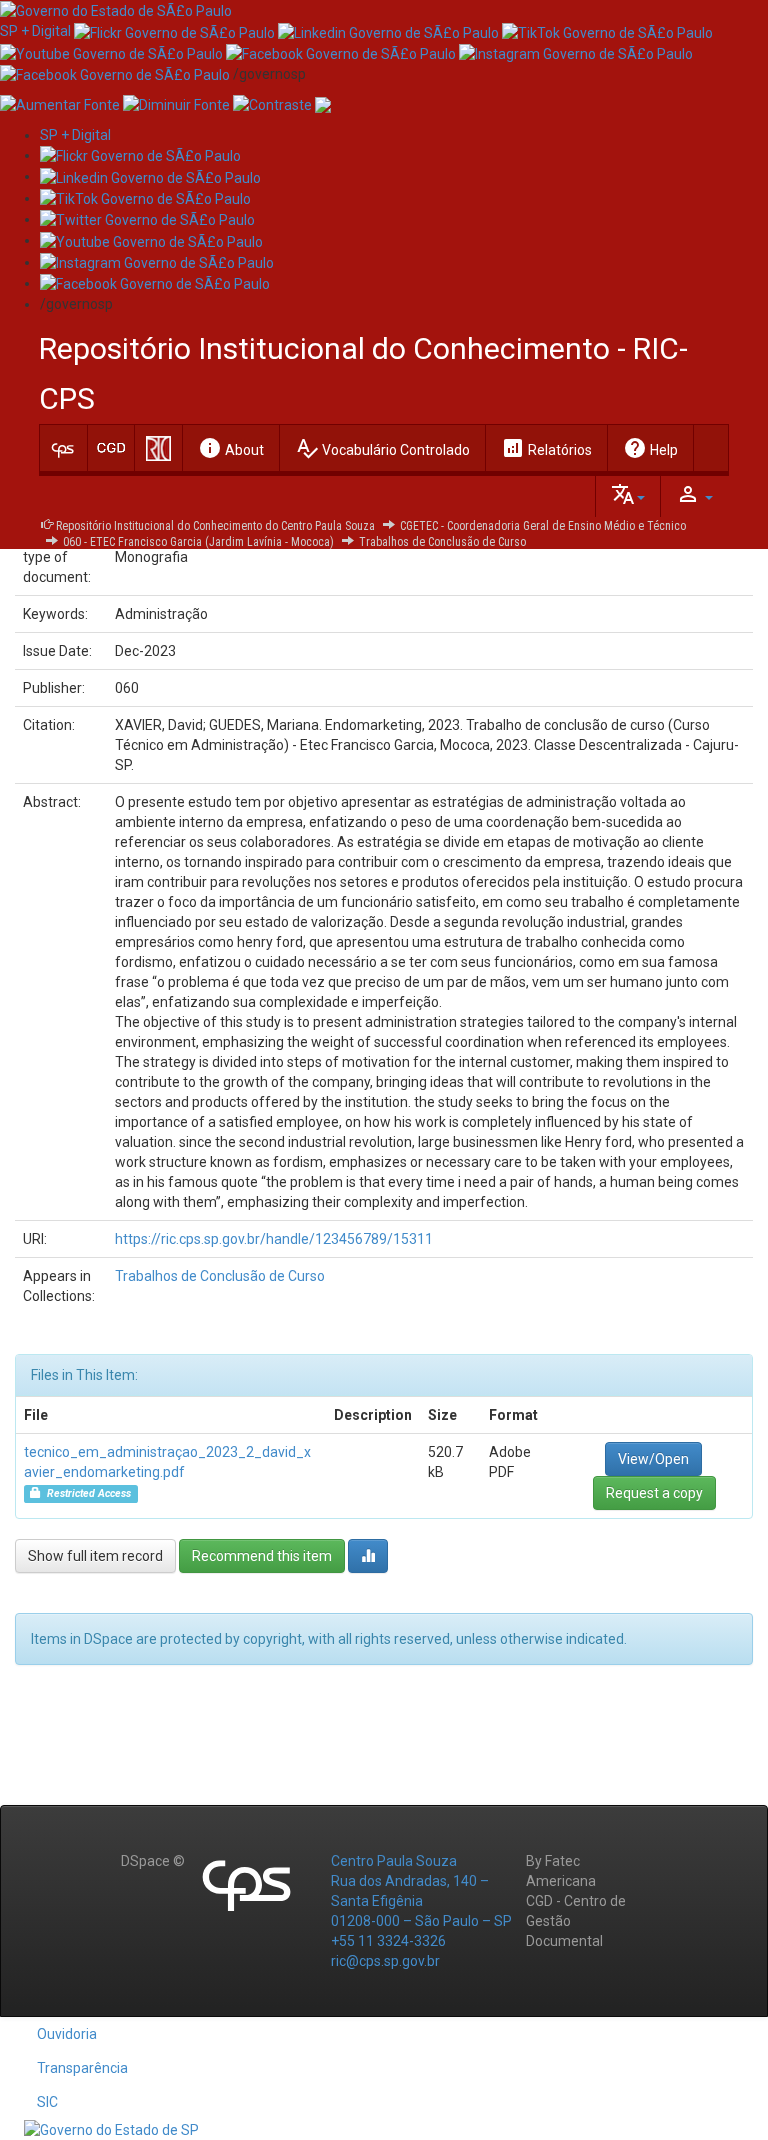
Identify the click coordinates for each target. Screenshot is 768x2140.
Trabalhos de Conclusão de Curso (442, 542)
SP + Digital (35, 31)
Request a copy (654, 1493)
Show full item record (95, 1556)
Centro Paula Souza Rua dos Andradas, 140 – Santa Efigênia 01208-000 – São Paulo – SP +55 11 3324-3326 (421, 1901)
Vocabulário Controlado (382, 448)
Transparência (82, 2068)
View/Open (653, 1459)
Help (650, 448)
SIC (47, 2102)
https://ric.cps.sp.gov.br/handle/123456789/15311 (274, 1239)
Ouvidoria (67, 2034)
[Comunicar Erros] (323, 104)
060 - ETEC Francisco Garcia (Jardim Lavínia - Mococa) (198, 542)
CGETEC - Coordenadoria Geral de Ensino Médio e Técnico (543, 526)
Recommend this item (262, 1556)
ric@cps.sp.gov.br (385, 1961)
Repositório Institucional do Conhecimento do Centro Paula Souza (215, 526)
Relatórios (546, 448)
